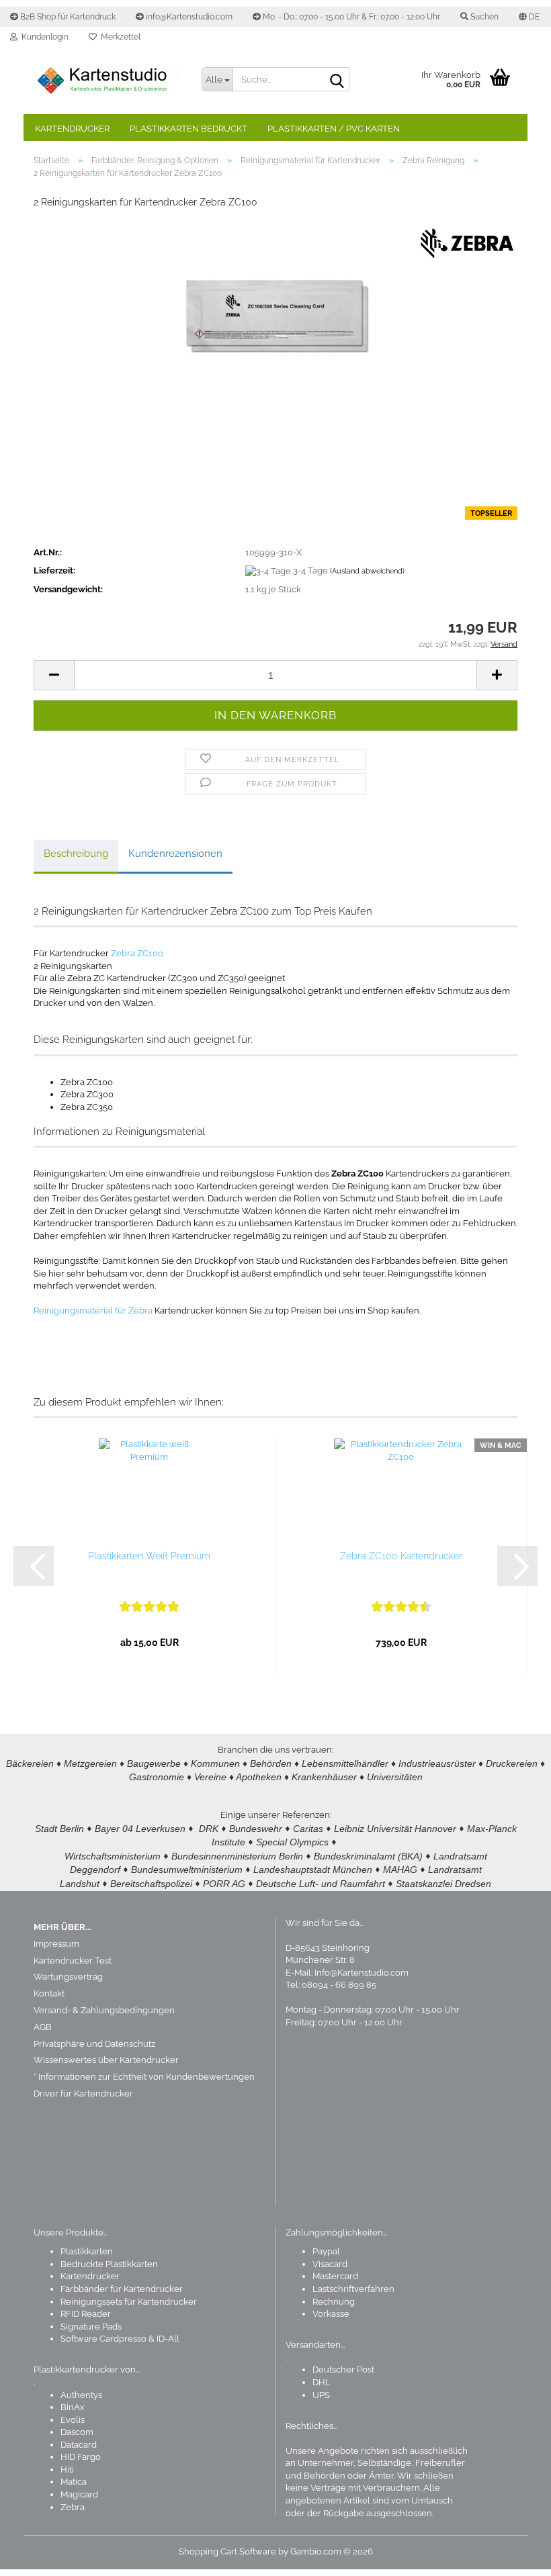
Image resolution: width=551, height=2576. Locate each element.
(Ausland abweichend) (367, 571)
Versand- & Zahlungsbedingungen (104, 2010)
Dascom (77, 2432)
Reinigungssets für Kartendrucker (129, 2302)
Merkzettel (119, 37)
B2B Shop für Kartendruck (67, 17)
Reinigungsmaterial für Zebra (93, 1310)
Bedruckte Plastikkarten (109, 2264)
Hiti (67, 2470)
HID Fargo (81, 2457)
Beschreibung (76, 854)
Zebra (73, 2507)
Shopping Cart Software (227, 2551)
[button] (529, 17)
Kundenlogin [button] (43, 37)
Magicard (79, 2494)
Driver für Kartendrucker (83, 2094)
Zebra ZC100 (137, 953)
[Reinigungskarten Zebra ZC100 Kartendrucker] (276, 321)
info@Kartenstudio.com (188, 17)
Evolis (73, 2420)
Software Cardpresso (103, 2339)
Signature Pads (91, 2327)
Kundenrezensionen (175, 854)
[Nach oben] (514, 2556)
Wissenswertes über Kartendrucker (106, 2060)
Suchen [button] (483, 17)
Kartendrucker (72, 129)
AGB (43, 2027)
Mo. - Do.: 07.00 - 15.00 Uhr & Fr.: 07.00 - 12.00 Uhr (350, 17)
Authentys (81, 2395)
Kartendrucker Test (73, 1961)
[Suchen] (337, 80)
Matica (74, 2482)
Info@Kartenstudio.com (362, 1973)
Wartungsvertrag (68, 1977)
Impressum (56, 1944)
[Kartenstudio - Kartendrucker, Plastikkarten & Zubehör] (108, 81)
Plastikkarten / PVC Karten (334, 129)
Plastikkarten (87, 2251)
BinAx (73, 2407)
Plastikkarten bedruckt (188, 129)
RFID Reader (86, 2314)
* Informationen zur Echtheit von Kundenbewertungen (144, 2077)
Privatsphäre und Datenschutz (94, 2044)
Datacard (79, 2445)
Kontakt (49, 1993)
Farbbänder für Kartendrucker (122, 2289)
